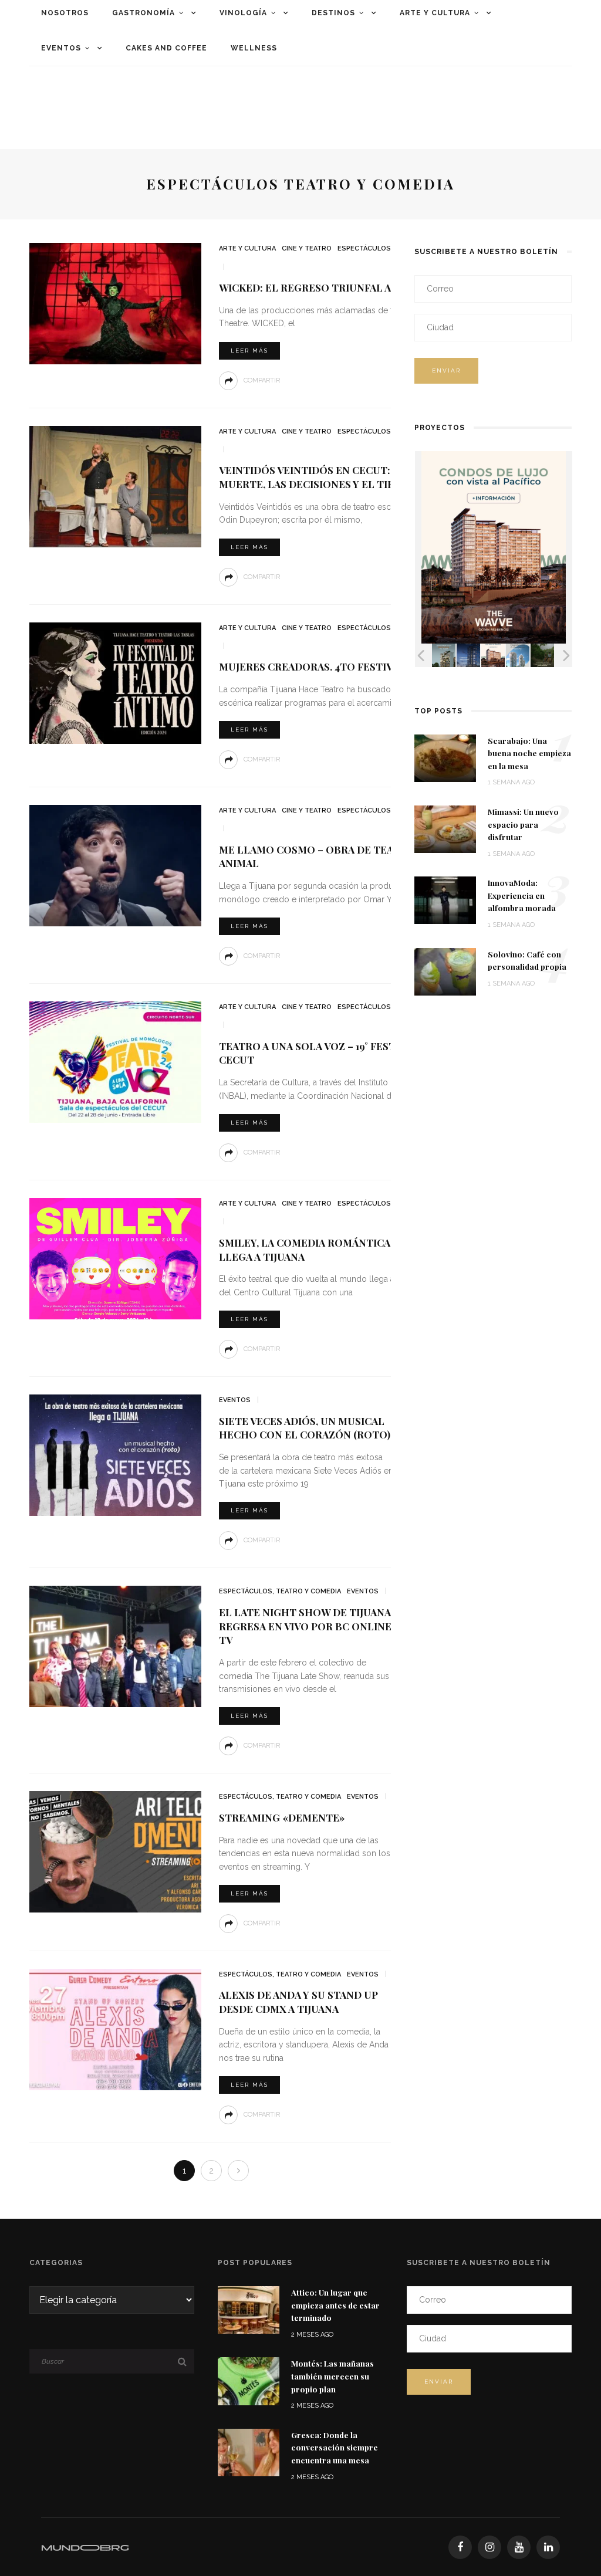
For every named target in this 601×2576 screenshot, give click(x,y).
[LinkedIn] (548, 2547)
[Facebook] (460, 2547)
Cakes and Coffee (166, 48)
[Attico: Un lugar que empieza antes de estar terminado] (249, 2309)
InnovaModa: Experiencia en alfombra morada (522, 895)
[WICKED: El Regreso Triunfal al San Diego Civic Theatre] (114, 303)
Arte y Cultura (247, 248)
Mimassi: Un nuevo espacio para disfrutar (523, 824)
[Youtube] (519, 2547)
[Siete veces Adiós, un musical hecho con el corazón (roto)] (114, 1455)
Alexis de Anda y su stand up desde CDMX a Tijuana (298, 2002)
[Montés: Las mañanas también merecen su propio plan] (249, 2380)
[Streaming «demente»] (114, 1851)
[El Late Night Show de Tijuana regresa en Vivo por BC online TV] (114, 1646)
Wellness (254, 48)
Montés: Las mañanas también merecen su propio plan (332, 2376)
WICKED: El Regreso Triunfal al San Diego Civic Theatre (377, 287)
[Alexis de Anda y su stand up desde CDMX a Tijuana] (114, 2029)
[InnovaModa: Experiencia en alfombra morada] (445, 900)
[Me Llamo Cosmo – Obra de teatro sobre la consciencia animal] (114, 865)
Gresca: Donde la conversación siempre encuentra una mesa (335, 2447)
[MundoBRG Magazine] (85, 2547)
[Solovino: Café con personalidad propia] (445, 971)
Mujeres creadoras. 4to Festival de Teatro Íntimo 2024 (375, 666)
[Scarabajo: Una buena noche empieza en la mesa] (445, 757)
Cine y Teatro (307, 248)
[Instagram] (489, 2547)
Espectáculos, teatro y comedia (280, 1591)
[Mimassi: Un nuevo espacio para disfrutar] (445, 829)
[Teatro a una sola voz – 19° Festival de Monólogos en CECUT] (114, 1062)
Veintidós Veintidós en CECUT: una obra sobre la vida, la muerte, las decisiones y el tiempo (380, 477)
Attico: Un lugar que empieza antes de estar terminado (335, 2305)
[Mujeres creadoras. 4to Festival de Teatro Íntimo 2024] (114, 682)
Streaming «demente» (282, 1817)
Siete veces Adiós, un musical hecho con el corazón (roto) (305, 1428)
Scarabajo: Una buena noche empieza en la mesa (529, 753)
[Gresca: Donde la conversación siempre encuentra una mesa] (249, 2451)
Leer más (249, 351)
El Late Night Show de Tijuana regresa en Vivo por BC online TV (305, 1626)
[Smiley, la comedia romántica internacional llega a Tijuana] (114, 1258)
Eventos (61, 48)
